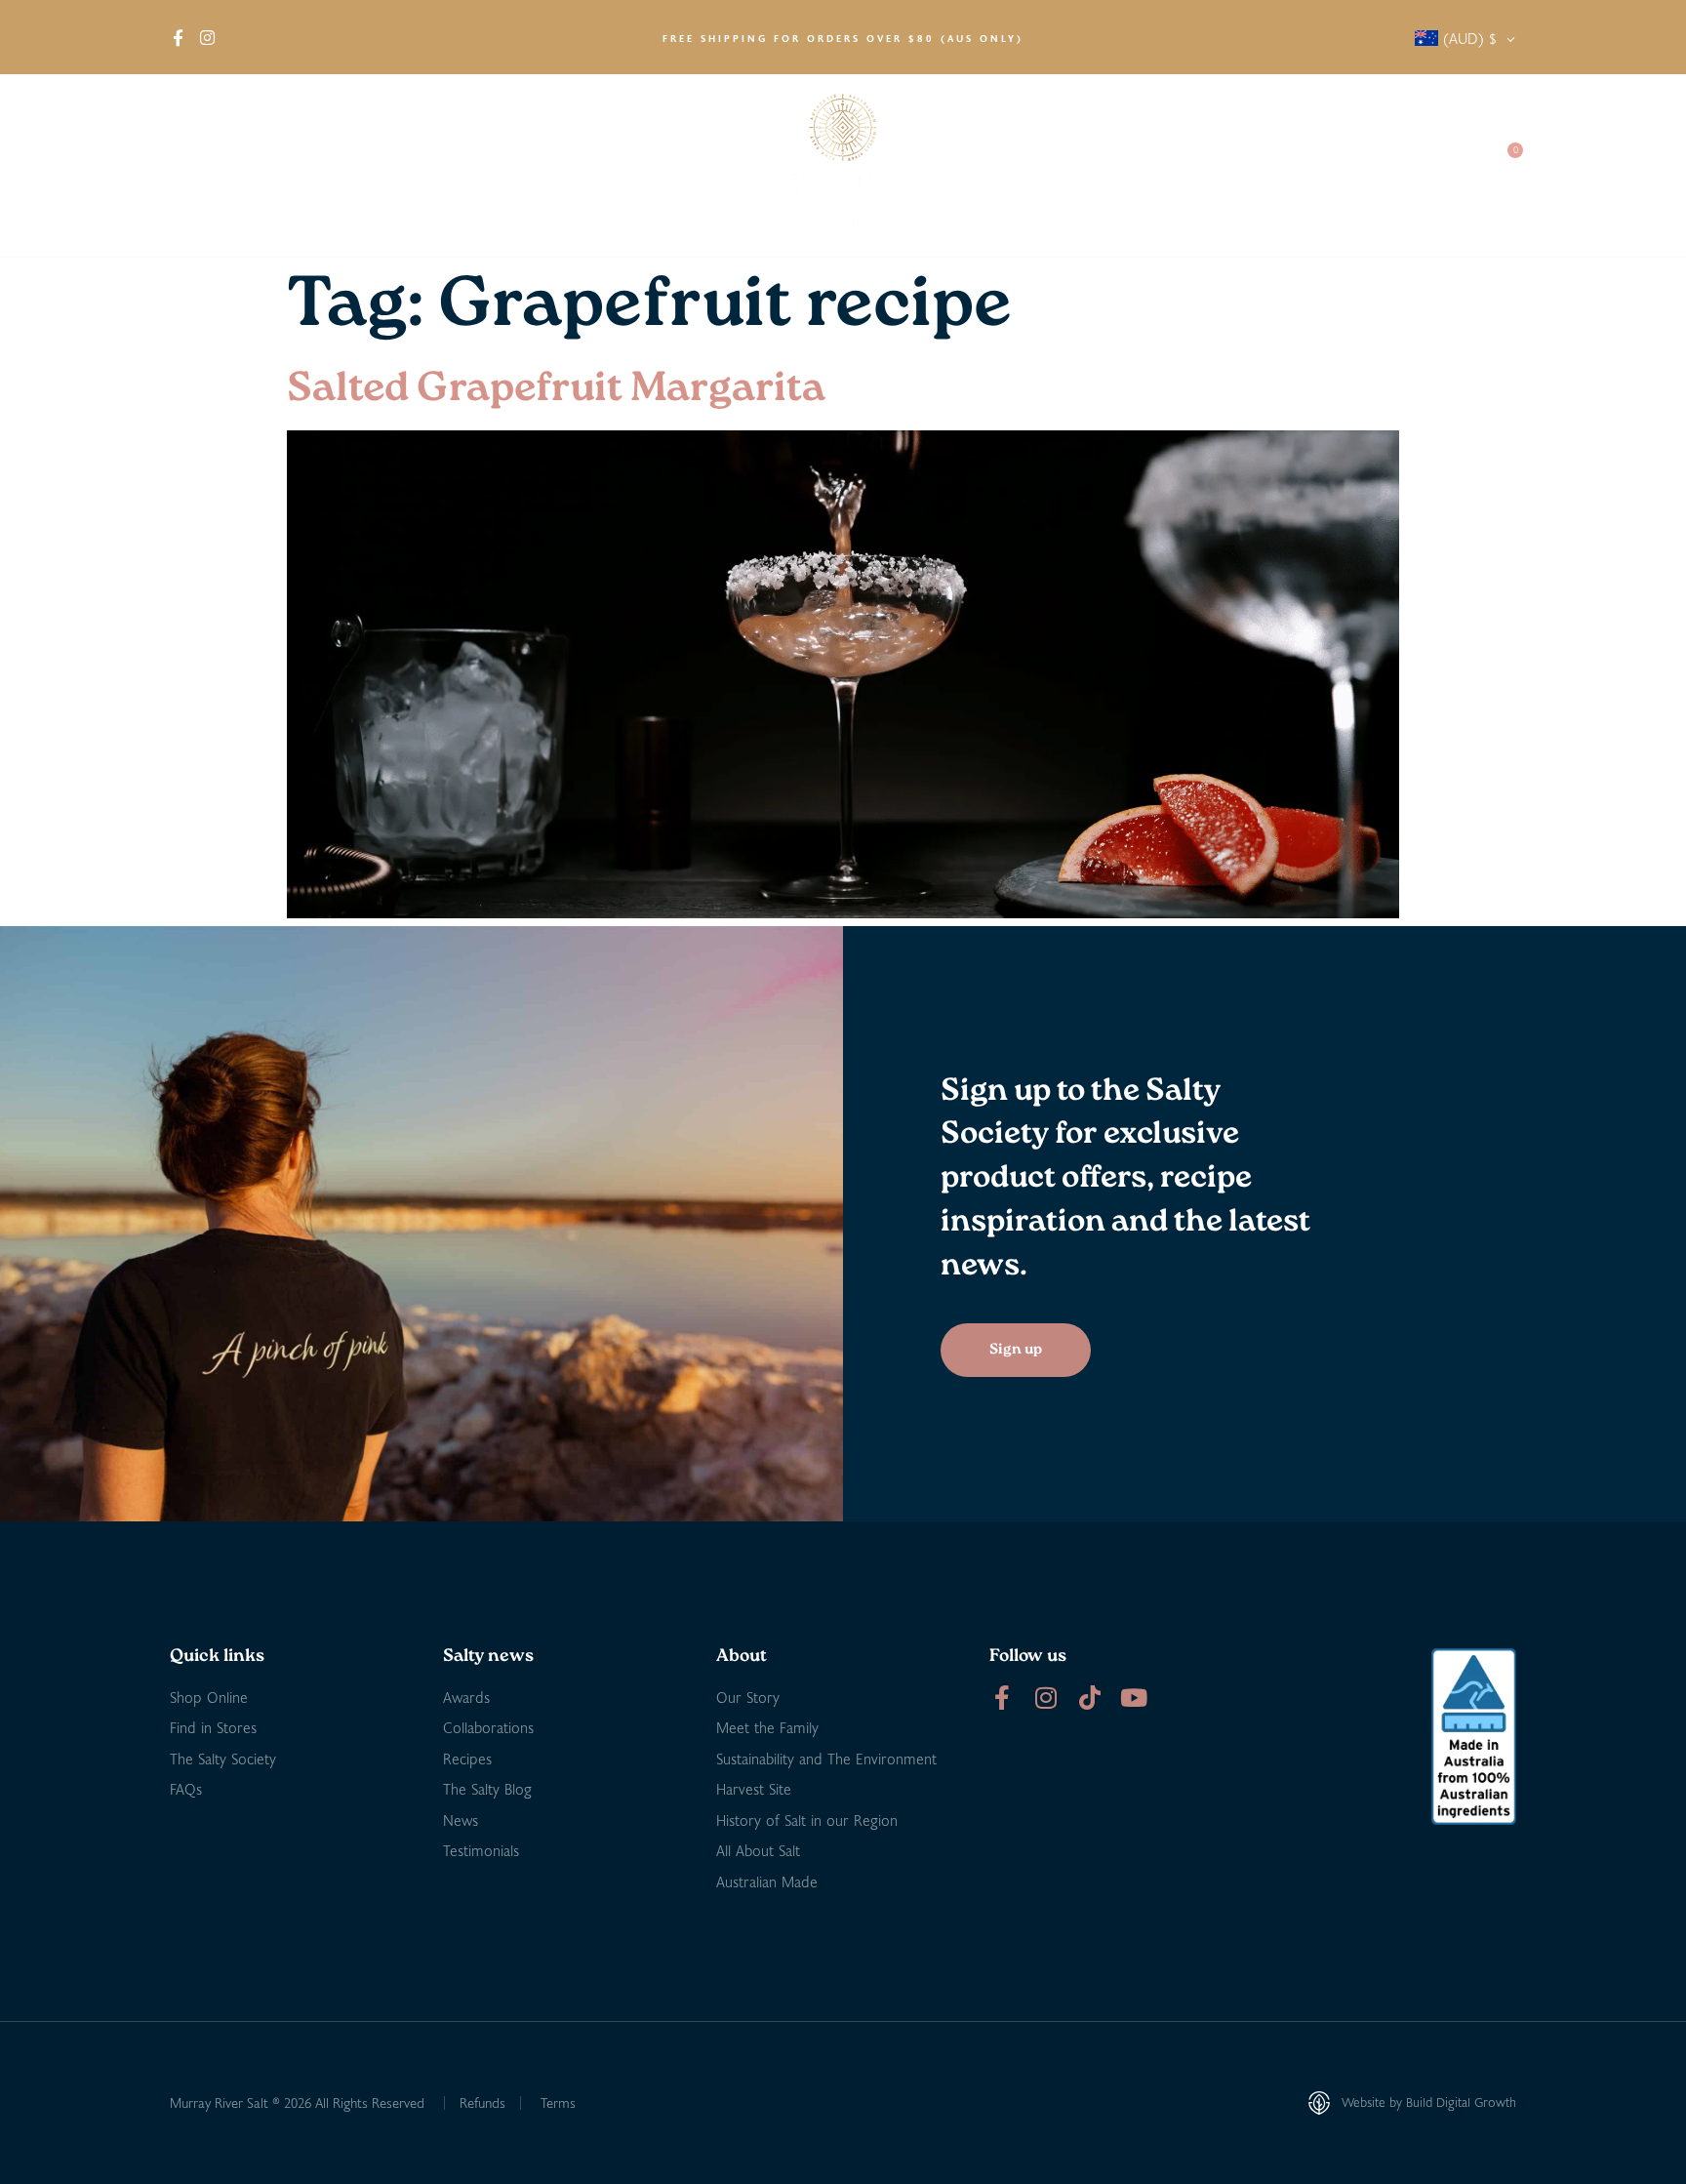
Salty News (1201, 165)
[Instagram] (1045, 1698)
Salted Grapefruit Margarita (556, 390)
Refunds (482, 2103)
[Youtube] (1133, 1698)
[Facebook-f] (1002, 1698)
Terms (558, 2103)
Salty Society (1333, 165)
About (190, 165)
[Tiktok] (1089, 1698)
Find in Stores (390, 165)
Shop (277, 165)
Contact (1439, 165)
